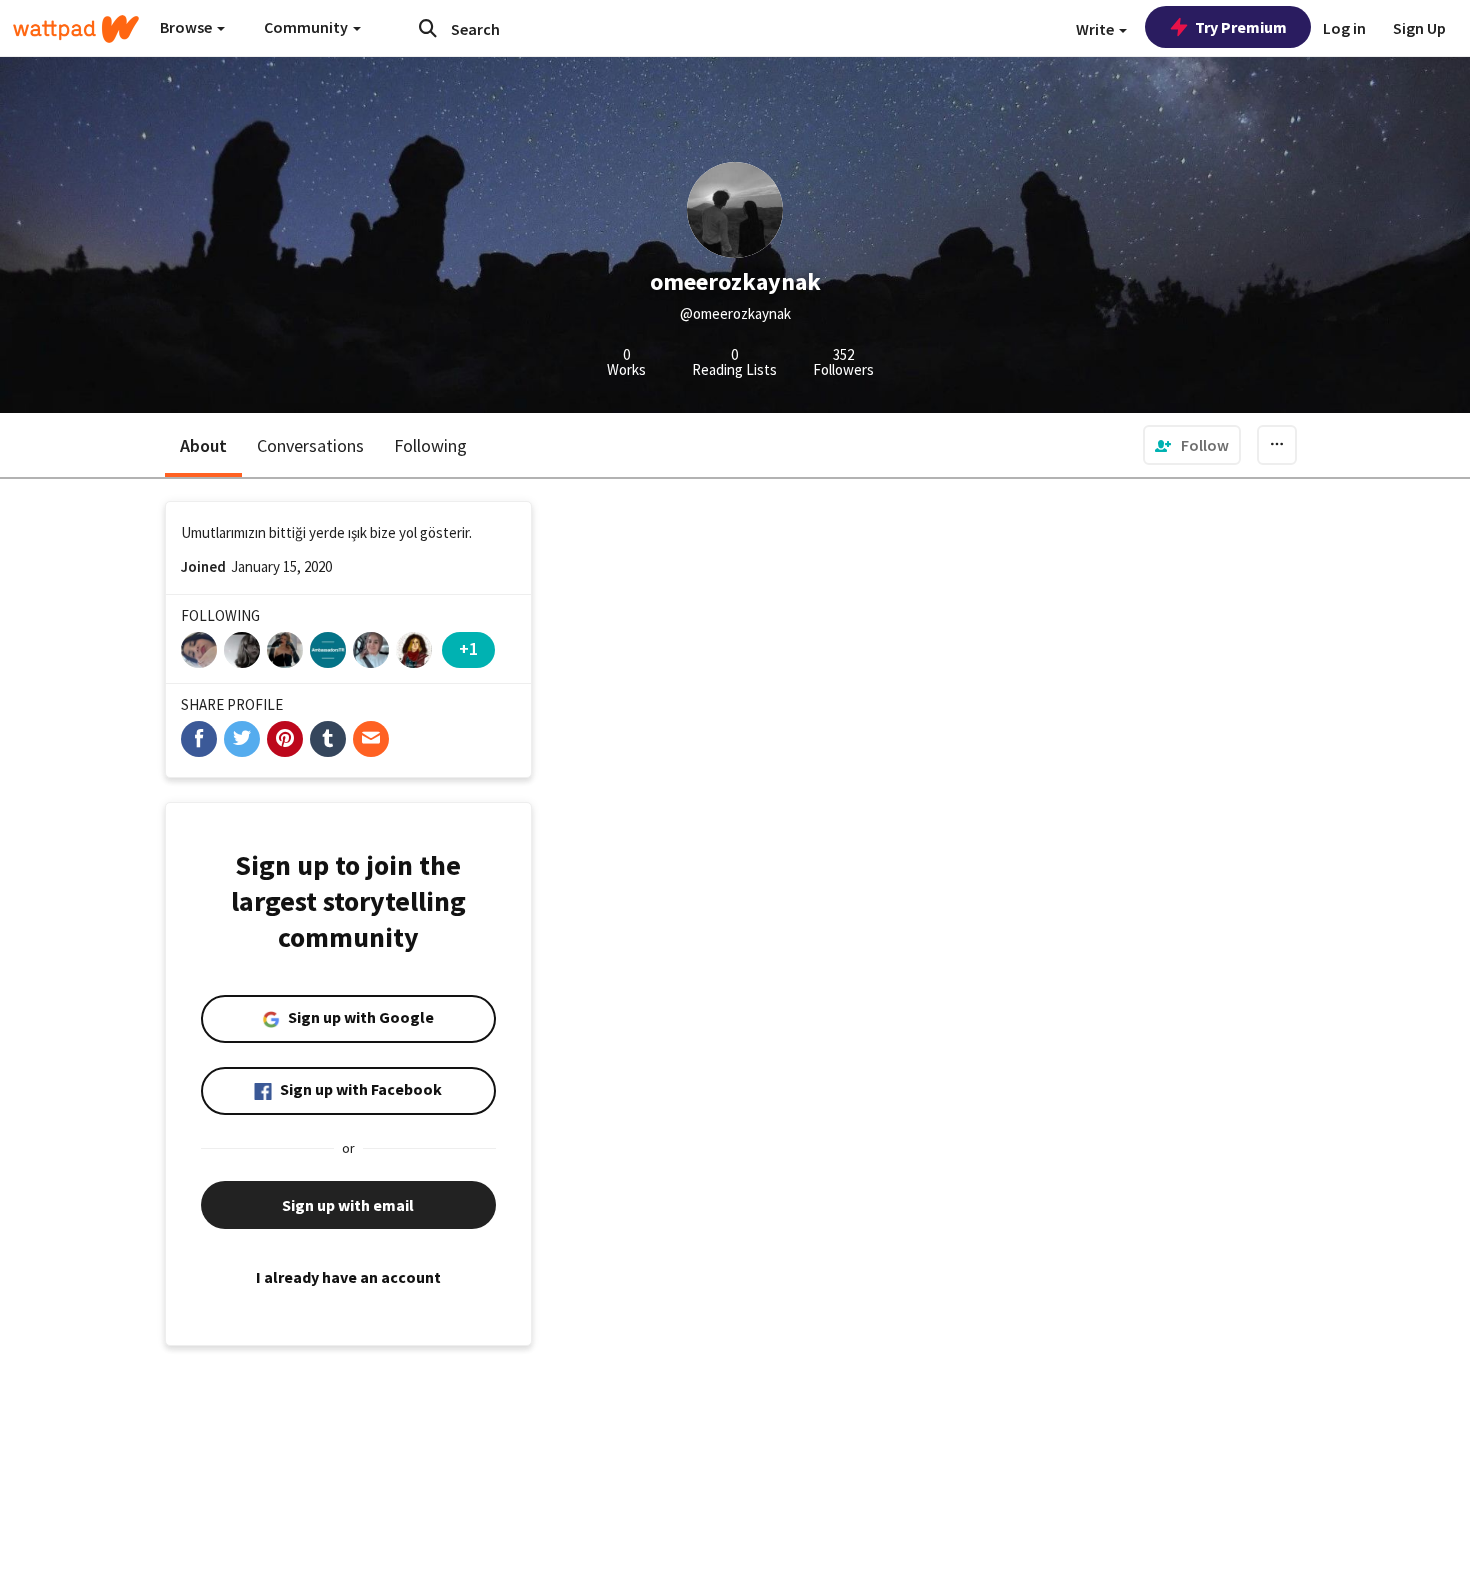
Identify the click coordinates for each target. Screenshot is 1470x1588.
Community (307, 27)
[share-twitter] (242, 739)
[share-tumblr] (328, 739)
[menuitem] (1192, 445)
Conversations (310, 445)
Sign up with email (348, 1205)
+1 (468, 648)
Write (1096, 29)
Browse (187, 27)
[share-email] (371, 739)
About (203, 445)
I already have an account (348, 1277)
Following (430, 445)
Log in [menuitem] (1344, 28)
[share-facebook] (199, 739)
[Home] (76, 29)
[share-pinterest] (285, 739)
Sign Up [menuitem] (1419, 28)
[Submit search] (428, 28)
